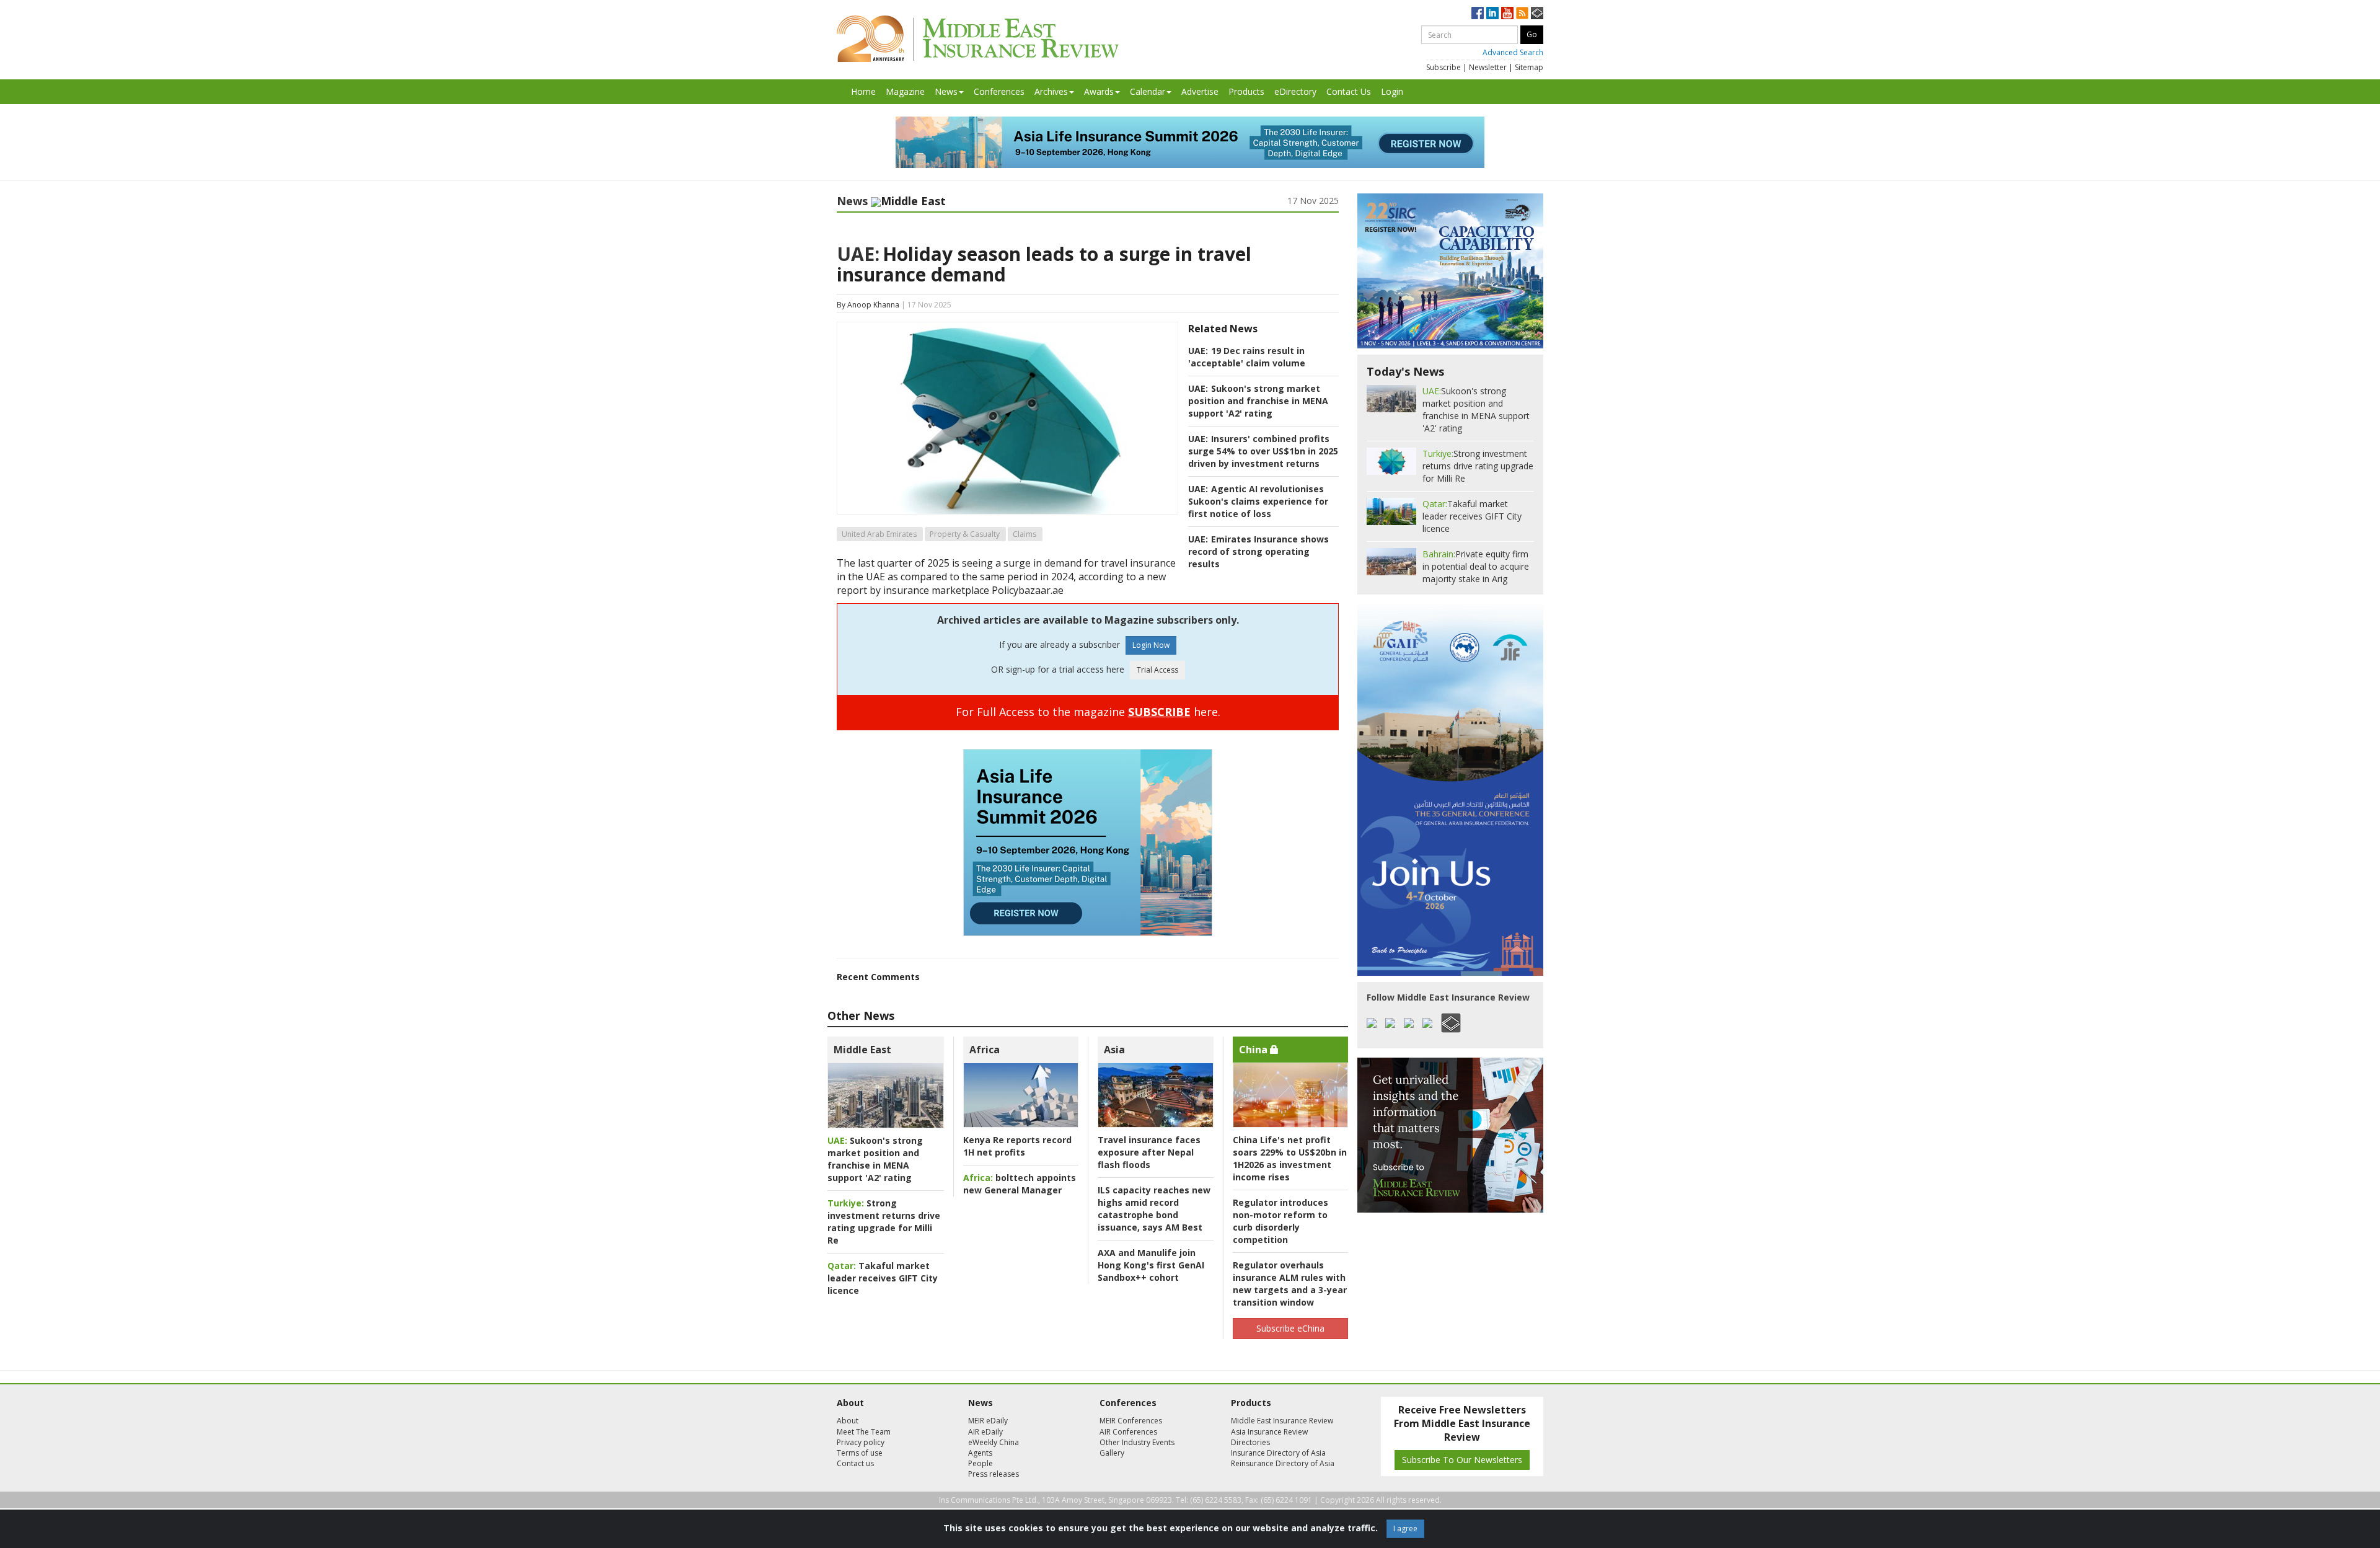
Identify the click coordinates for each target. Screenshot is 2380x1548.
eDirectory (1295, 91)
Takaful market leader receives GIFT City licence (883, 1278)
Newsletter (1488, 67)
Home (863, 91)
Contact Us (1349, 91)
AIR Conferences (1128, 1432)
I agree (1405, 1528)
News (946, 91)
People (981, 1463)
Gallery (1112, 1453)
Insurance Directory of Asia (1278, 1453)
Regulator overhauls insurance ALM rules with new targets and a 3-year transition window (1290, 1284)
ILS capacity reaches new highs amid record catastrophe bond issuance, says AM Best (1154, 1209)
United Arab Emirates (879, 534)
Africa (985, 1050)
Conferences (999, 91)
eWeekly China (994, 1442)
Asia (1114, 1050)
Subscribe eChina (1290, 1328)
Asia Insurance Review (1269, 1432)
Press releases (994, 1474)
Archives (1051, 91)
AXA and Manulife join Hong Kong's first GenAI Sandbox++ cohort (1151, 1265)
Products (1246, 91)
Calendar (1148, 91)
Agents (980, 1453)
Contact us (855, 1463)
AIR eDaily (985, 1432)
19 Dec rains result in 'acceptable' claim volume (1247, 357)
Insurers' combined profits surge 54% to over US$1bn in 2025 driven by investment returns (1263, 451)
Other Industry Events (1137, 1442)
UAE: (858, 254)
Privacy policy (861, 1442)
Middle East (862, 1050)
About (848, 1421)
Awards (1099, 91)
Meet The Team (864, 1432)
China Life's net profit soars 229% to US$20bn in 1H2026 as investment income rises (1290, 1158)
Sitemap (1529, 67)
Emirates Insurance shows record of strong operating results (1258, 551)
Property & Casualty (965, 534)
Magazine (905, 91)
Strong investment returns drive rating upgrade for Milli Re (884, 1222)
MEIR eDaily (988, 1421)
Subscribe (1443, 67)
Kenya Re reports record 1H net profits (1017, 1146)
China (1254, 1050)
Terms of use (860, 1453)
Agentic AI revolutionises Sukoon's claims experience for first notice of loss (1258, 501)
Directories (1250, 1442)
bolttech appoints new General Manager (1020, 1184)
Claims (1025, 534)
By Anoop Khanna (868, 305)
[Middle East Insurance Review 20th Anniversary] (978, 39)
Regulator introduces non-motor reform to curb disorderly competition (1280, 1221)
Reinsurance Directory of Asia (1283, 1463)
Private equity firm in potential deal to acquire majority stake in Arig (1476, 566)
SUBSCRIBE (1159, 712)
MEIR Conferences (1131, 1421)
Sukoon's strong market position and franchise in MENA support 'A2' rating (1258, 401)
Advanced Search (1513, 52)
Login (1392, 91)
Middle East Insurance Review (1282, 1421)
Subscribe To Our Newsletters (1462, 1460)
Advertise (1200, 91)
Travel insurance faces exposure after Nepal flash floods (1149, 1152)
